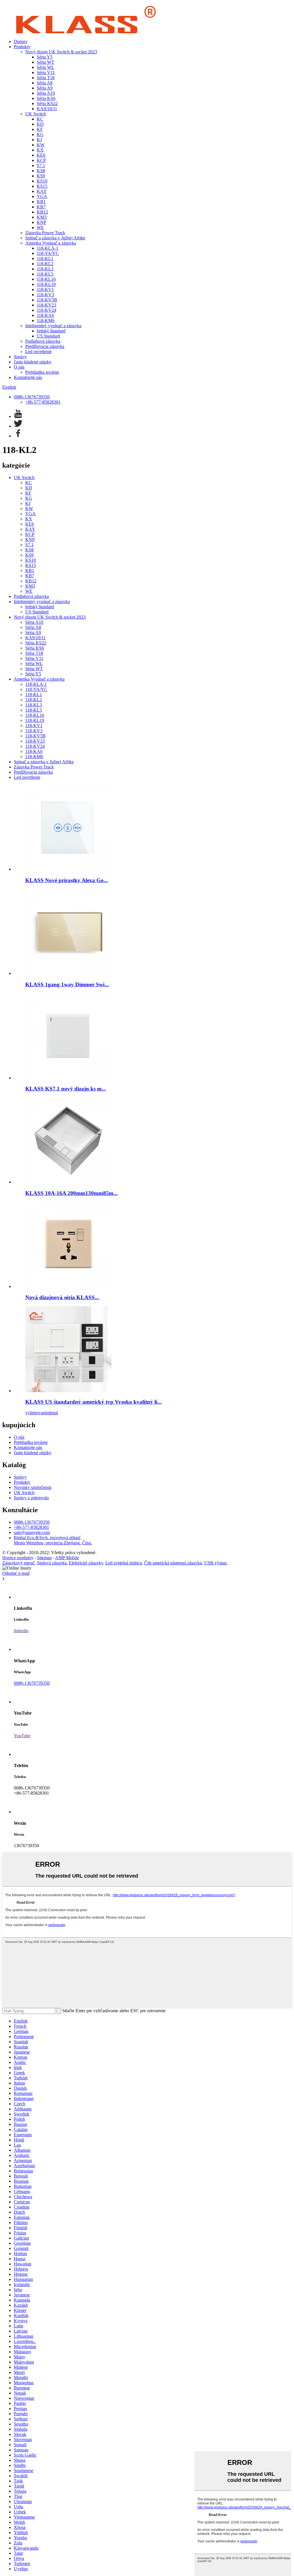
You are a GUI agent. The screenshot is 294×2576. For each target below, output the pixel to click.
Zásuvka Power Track (45, 233)
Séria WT (46, 62)
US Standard (48, 336)
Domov (21, 41)
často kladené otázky (33, 362)
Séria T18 (46, 78)
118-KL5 (45, 274)
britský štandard (51, 331)
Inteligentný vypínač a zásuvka (53, 326)
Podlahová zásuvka (43, 341)
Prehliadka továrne (42, 372)
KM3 (42, 217)
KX (40, 150)
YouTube (22, 1736)
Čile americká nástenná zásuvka (173, 1563)
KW (41, 145)
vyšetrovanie (37, 1413)
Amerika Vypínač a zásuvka (51, 243)
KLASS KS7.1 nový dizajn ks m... (66, 1089)
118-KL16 (46, 279)
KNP (41, 222)
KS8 (41, 171)
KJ (39, 140)
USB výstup (215, 1563)
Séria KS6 (46, 98)
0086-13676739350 (32, 397)
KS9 (41, 176)
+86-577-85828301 (43, 402)
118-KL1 (45, 258)
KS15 (42, 186)
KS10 (42, 181)
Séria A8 (45, 83)
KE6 (41, 155)
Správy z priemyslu (31, 1498)
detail (53, 1413)
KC (40, 119)
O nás (19, 367)
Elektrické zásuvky (86, 1563)
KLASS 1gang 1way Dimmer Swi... (67, 984)
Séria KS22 (47, 103)
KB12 (42, 212)
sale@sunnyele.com (32, 1532)
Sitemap (44, 1558)
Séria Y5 (45, 57)
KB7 (41, 207)
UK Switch (36, 114)
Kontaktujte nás (28, 377)
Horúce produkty (18, 1558)
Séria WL (46, 67)
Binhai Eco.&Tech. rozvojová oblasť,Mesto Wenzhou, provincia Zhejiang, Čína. (53, 1540)
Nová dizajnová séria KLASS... (62, 1297)
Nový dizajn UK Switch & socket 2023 (61, 52)
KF (40, 129)
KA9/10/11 (47, 109)
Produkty (22, 47)
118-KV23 (47, 305)
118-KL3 (45, 269)
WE (40, 227)
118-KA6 (45, 315)
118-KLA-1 (48, 248)
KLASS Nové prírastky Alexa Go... (67, 880)
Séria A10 (46, 93)
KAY (42, 191)
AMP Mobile (67, 1558)
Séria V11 (46, 72)
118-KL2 (45, 264)
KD (40, 124)
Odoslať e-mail (16, 1573)
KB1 (41, 202)
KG (40, 134)
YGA (42, 196)
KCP (41, 160)
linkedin (21, 1631)
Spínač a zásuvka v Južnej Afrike (55, 238)
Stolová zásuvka (52, 1563)
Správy (20, 357)
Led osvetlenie (38, 351)
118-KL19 (46, 284)
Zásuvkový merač (19, 1563)
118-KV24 (47, 310)
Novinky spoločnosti (33, 1487)
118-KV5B (47, 300)
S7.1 (41, 165)
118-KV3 (45, 295)
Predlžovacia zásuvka (45, 346)
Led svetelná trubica (124, 1563)
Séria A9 (45, 88)
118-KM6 (46, 320)
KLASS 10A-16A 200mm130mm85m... (71, 1193)
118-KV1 (45, 289)
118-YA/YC (48, 253)
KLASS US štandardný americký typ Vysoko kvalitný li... (93, 1402)
